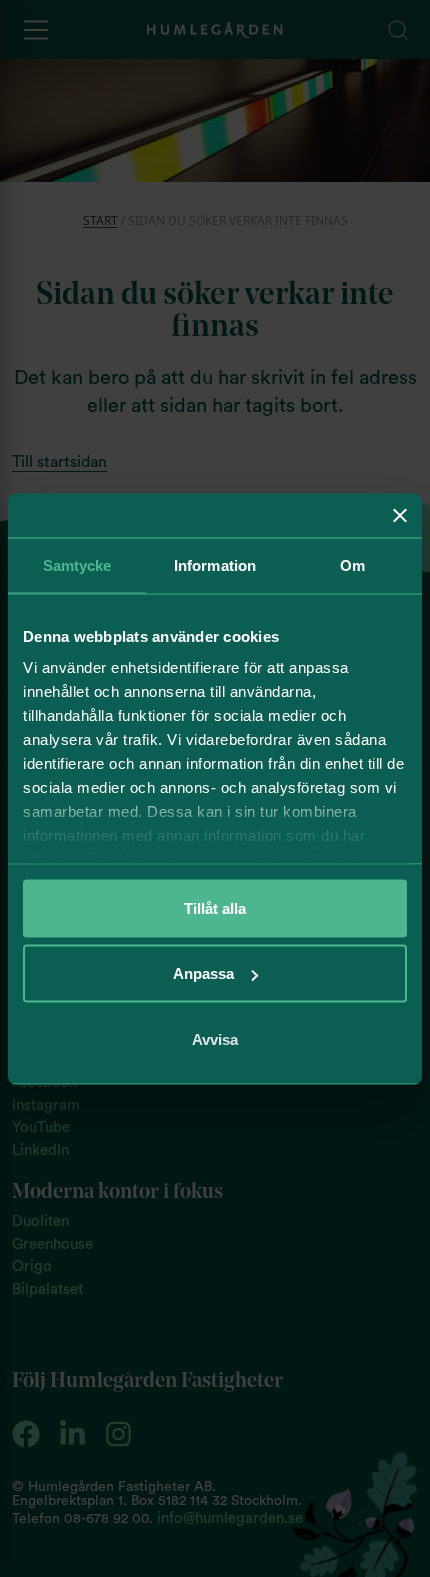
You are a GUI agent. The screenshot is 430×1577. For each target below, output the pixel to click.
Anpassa (203, 973)
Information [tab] (215, 564)
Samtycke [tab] (77, 564)
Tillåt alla (215, 907)
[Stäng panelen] (400, 515)
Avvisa (215, 1038)
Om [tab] (352, 564)
